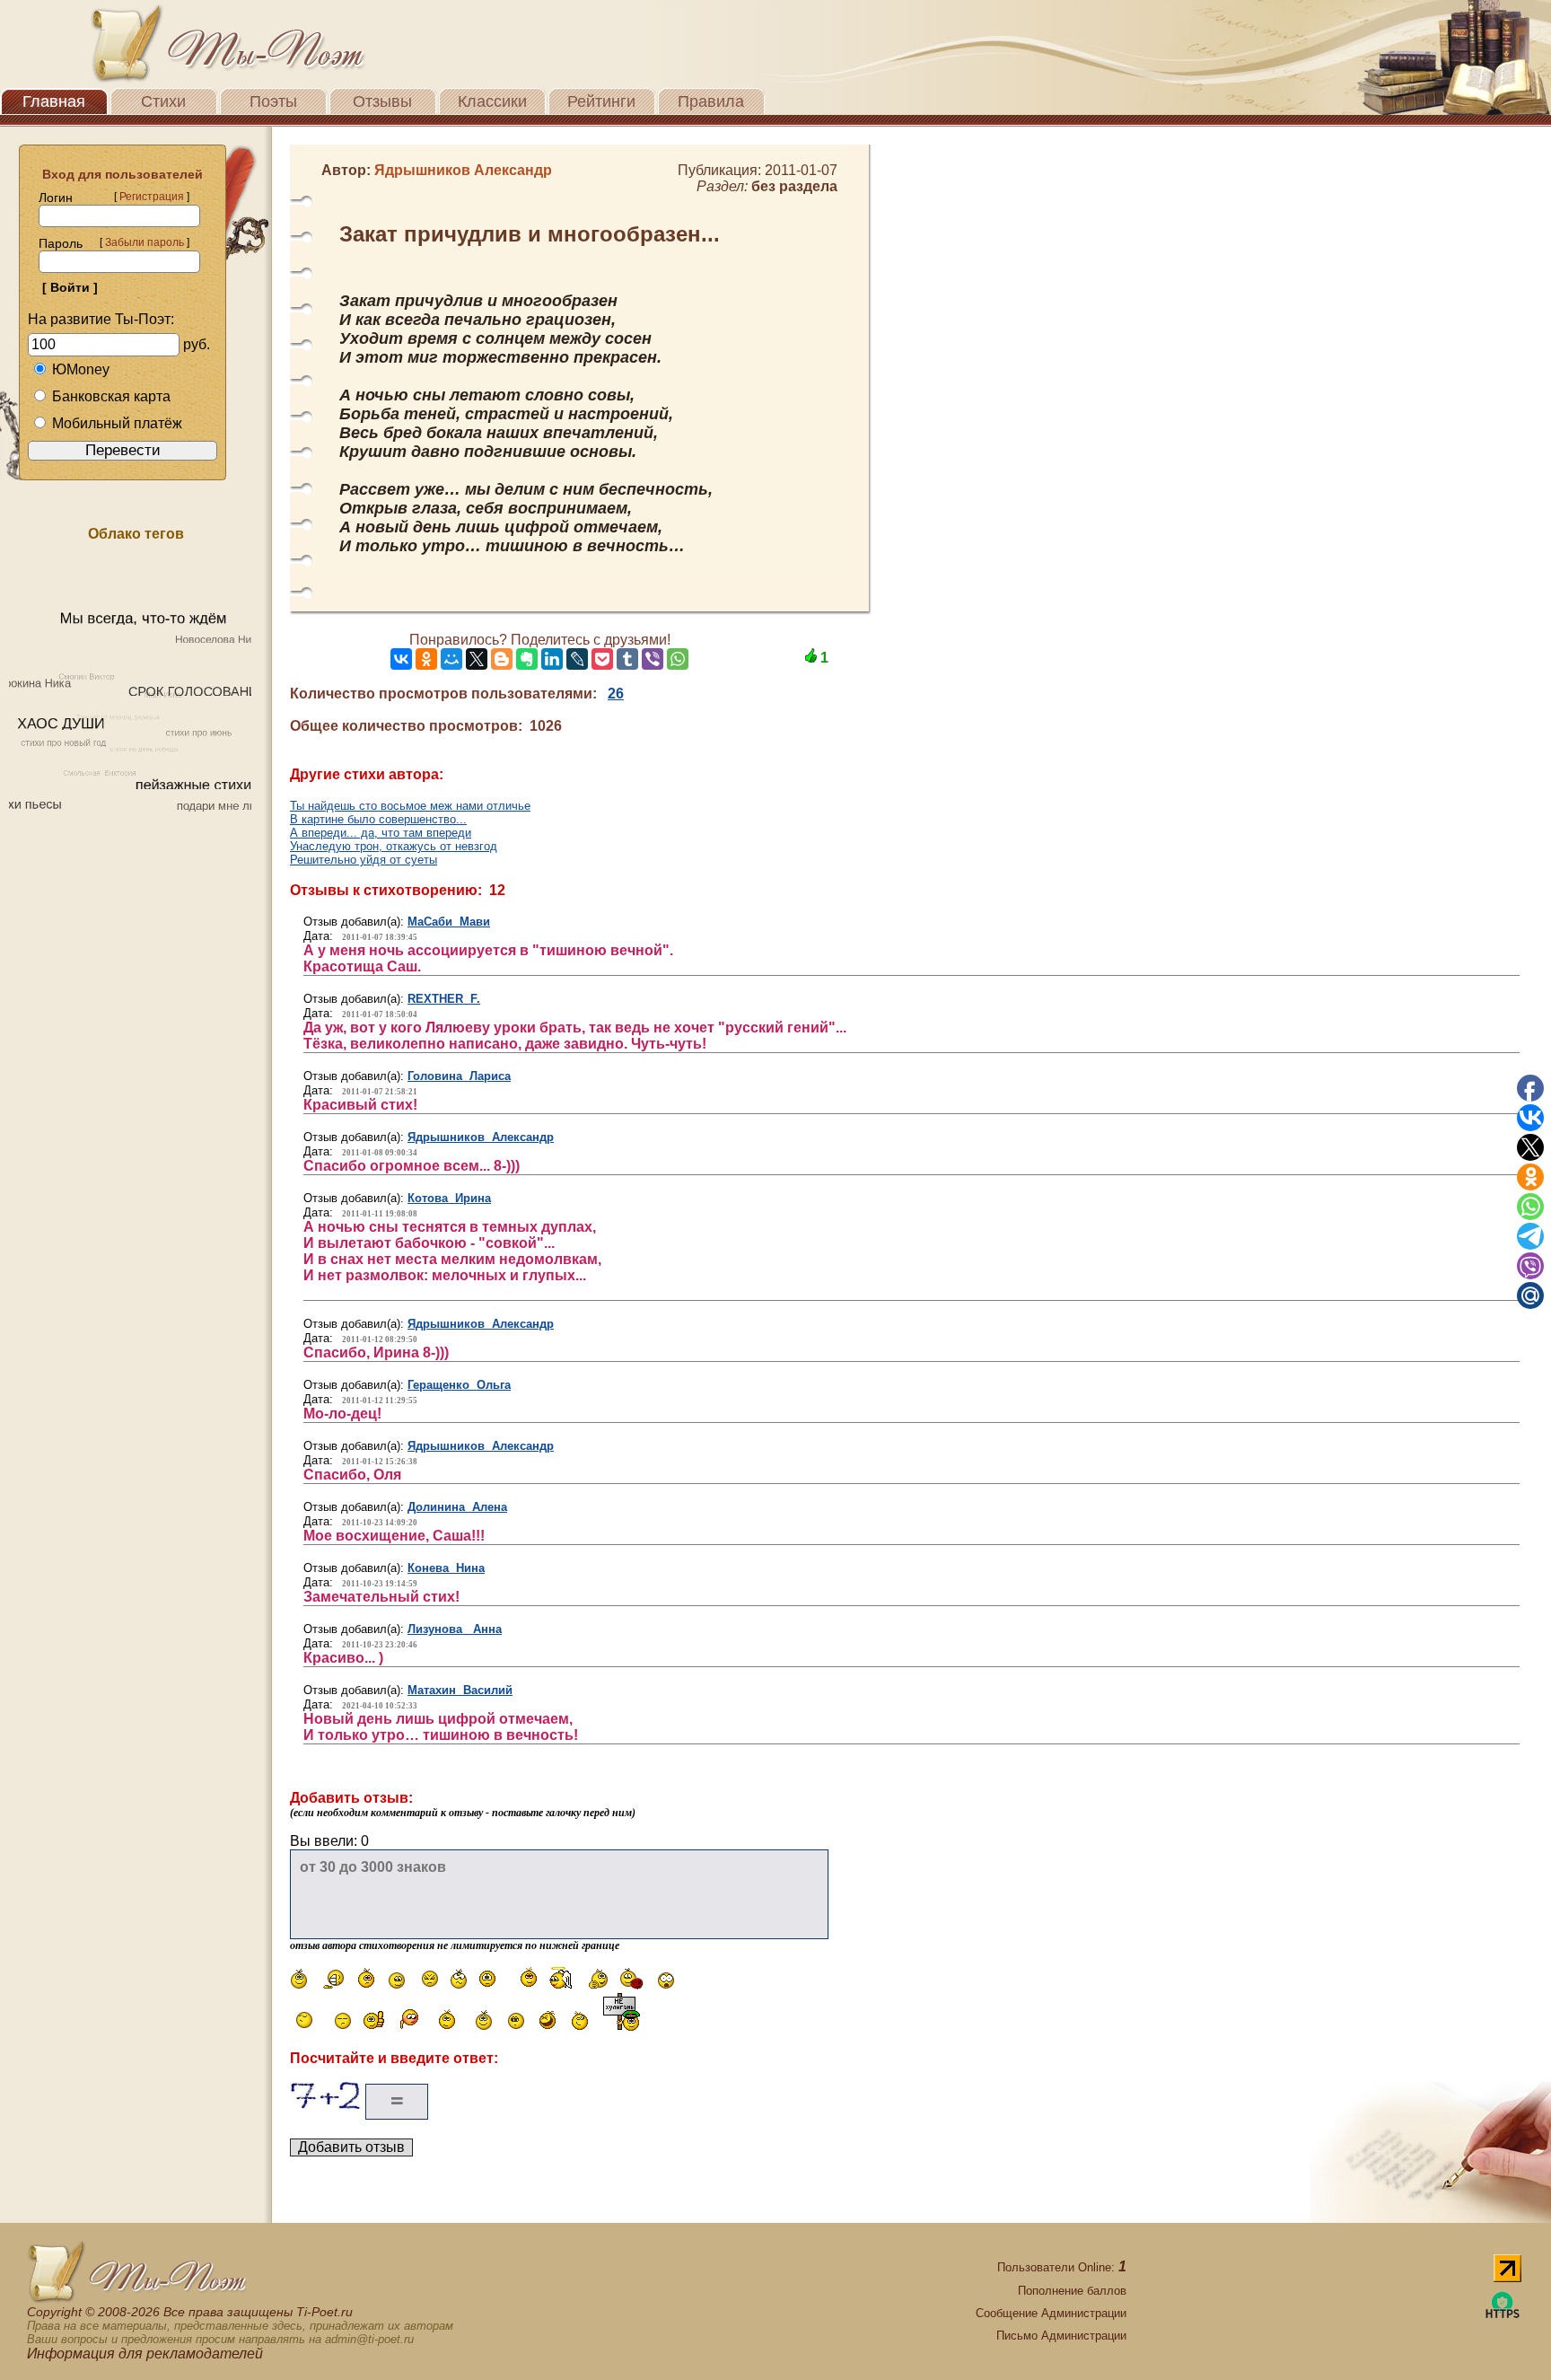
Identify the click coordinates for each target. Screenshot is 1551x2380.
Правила (711, 101)
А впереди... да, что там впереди (381, 833)
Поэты (273, 101)
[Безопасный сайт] (1503, 2315)
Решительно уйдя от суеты (364, 860)
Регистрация (152, 197)
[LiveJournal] (577, 659)
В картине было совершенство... (378, 819)
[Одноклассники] (426, 659)
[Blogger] (502, 659)
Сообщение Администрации (1051, 2313)
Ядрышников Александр (481, 1137)
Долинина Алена (457, 1507)
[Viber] (653, 659)
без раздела (794, 186)
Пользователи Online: (1062, 2267)
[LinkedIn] (552, 659)
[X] (477, 659)
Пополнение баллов (1072, 2291)
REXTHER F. (444, 999)
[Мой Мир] (451, 659)
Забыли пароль (145, 242)
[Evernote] (527, 659)
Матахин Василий (460, 1690)
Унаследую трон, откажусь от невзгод (394, 846)
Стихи (163, 101)
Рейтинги (601, 101)
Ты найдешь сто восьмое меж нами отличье (410, 806)
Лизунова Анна (455, 1629)
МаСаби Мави (449, 922)
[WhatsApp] (678, 659)
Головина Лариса (459, 1076)
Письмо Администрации (1061, 2336)
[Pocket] (602, 659)
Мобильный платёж (117, 423)
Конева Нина (446, 1568)
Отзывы (382, 101)
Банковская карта (111, 396)
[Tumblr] (627, 659)
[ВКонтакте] (401, 659)
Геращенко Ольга (459, 1385)
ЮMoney (81, 369)
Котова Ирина (449, 1198)
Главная (54, 101)
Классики (492, 101)
